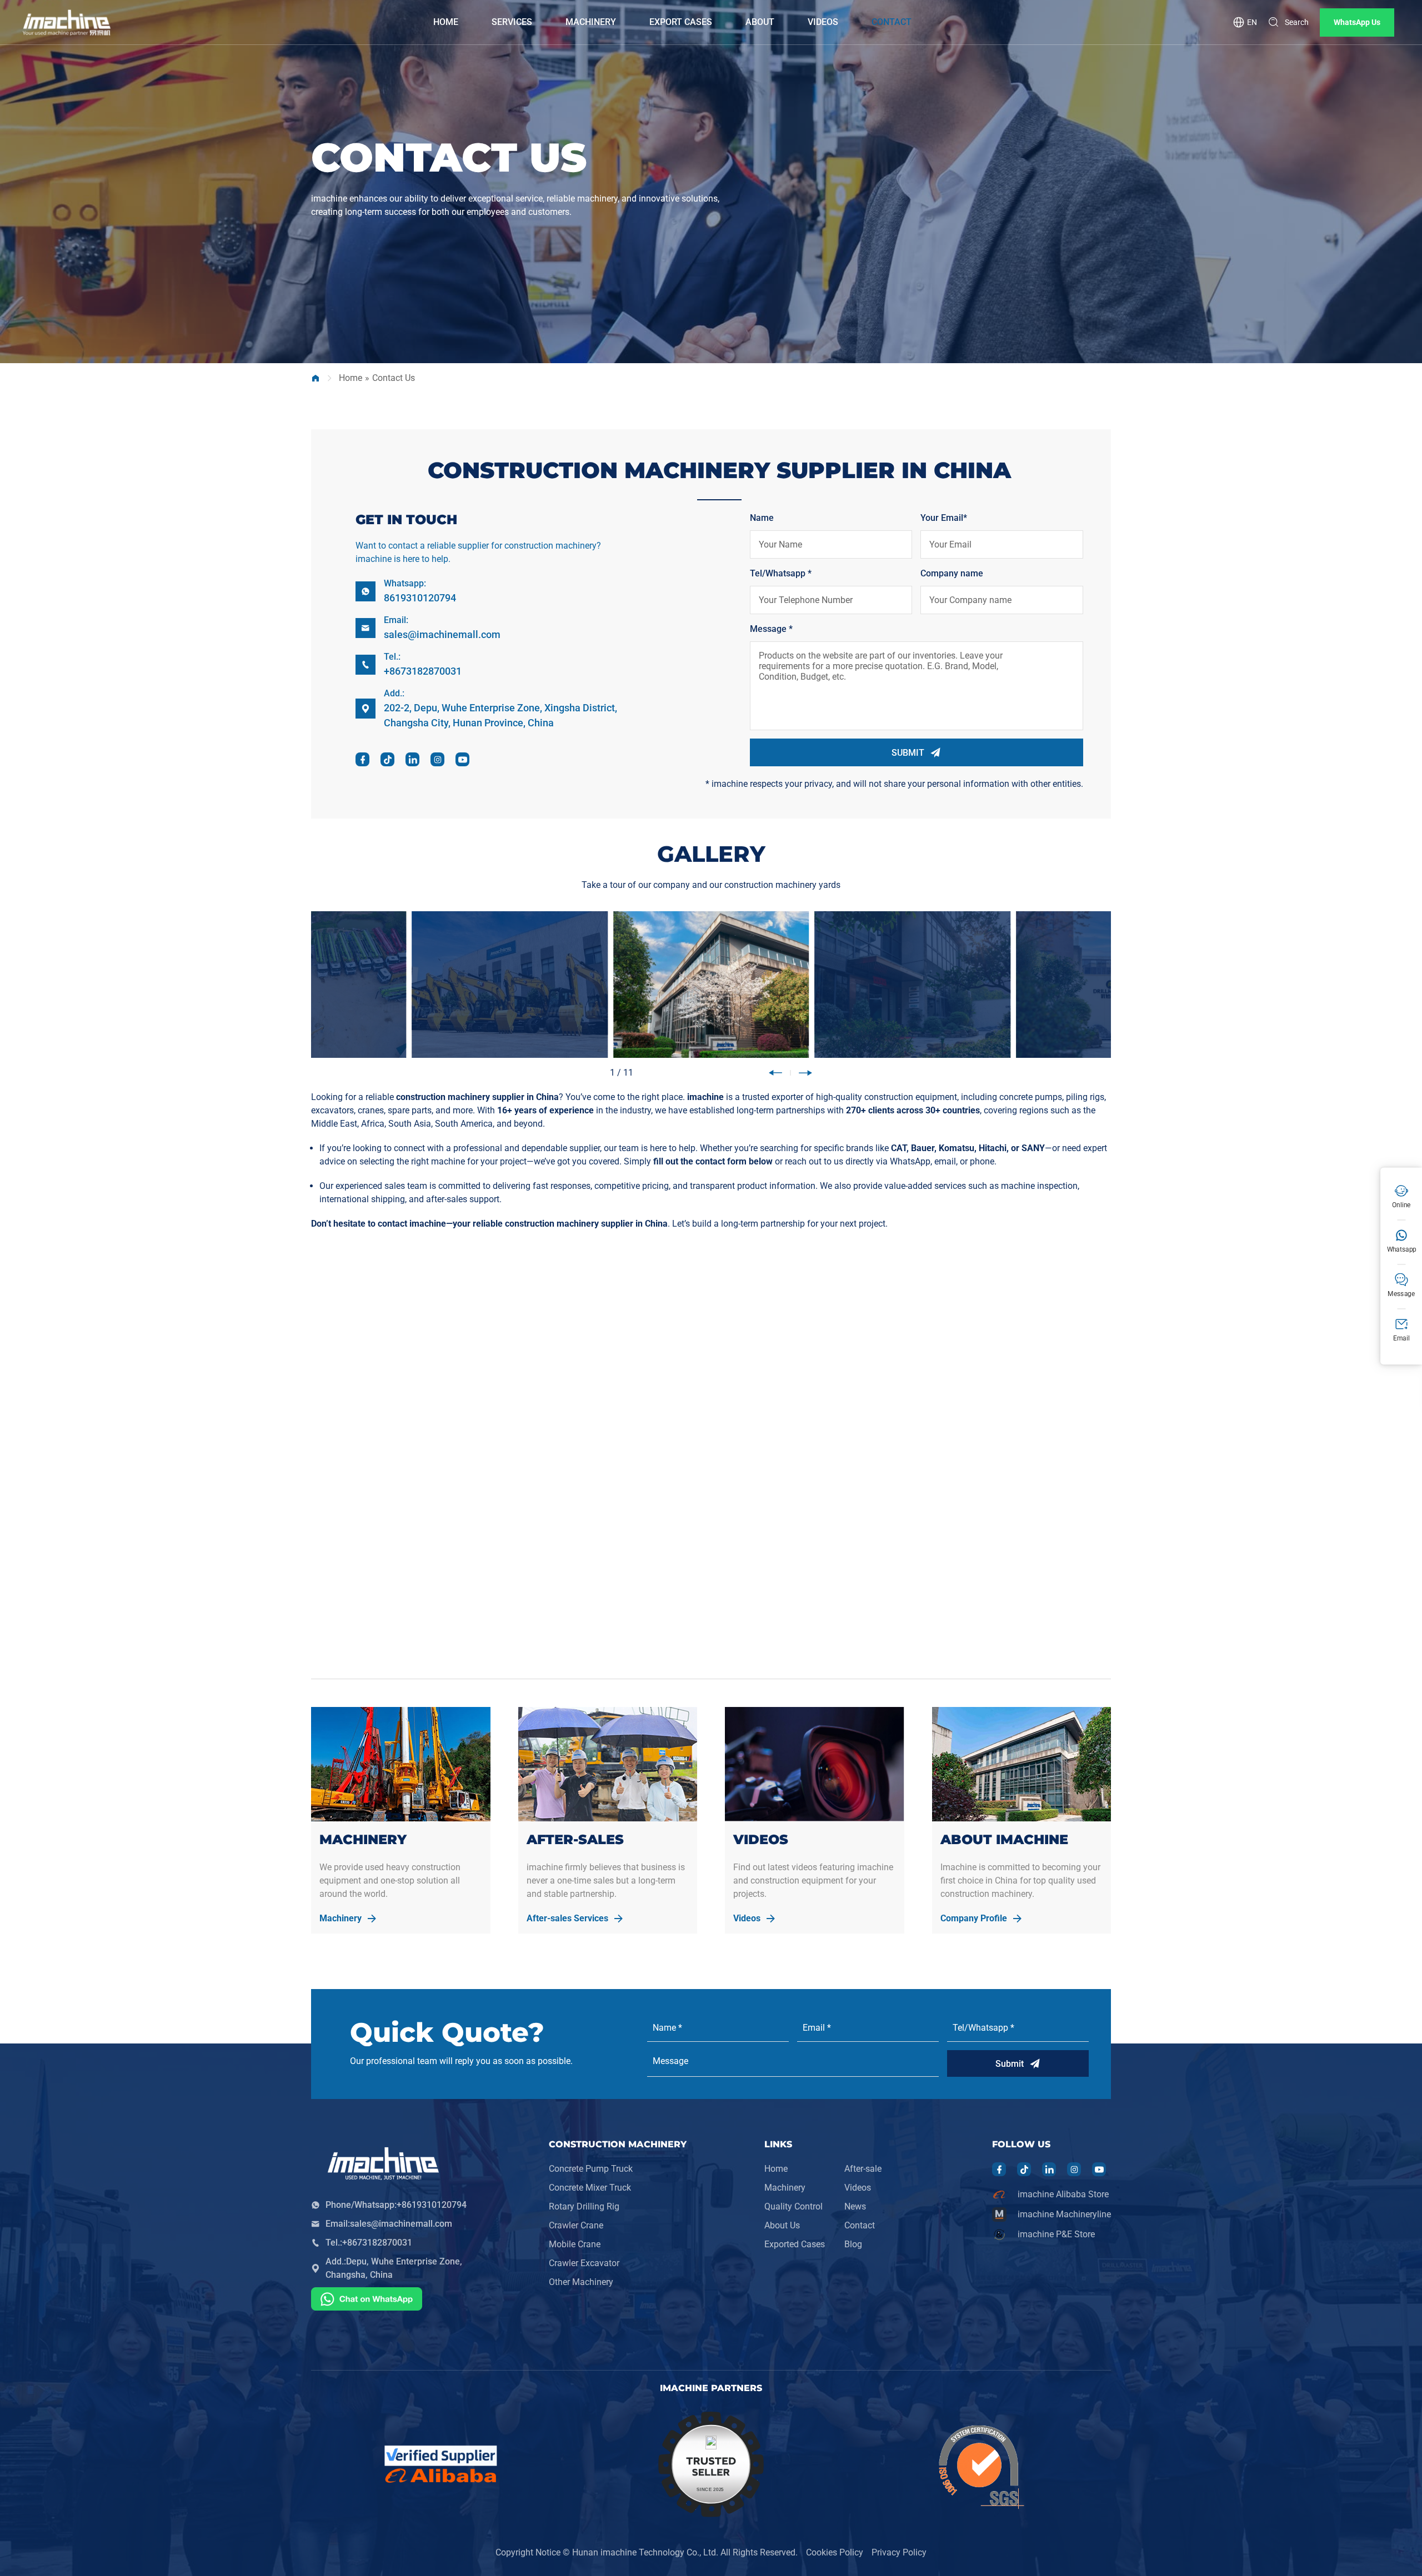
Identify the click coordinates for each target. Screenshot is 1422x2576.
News (855, 2206)
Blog (853, 2244)
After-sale (863, 2169)
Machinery (785, 2188)
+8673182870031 (423, 671)
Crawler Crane (576, 2225)
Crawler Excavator (584, 2263)
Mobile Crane (575, 2244)
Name (762, 518)
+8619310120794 (432, 2205)
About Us (782, 2225)
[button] (775, 1073)
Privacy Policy (899, 2552)
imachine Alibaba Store (1063, 2194)
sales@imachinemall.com (442, 634)
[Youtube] (463, 760)
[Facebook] (363, 760)
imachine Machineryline (1064, 2214)
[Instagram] (438, 760)
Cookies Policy (835, 2552)
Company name (952, 573)
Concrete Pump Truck (591, 2169)
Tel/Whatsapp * (781, 573)
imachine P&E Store (1056, 2234)
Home (351, 378)
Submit (1010, 2064)
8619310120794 (420, 598)
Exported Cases (795, 2244)
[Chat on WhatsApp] (367, 2301)
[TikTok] (388, 760)
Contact (860, 2225)
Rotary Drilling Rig (584, 2206)
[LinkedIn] (413, 760)
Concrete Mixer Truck (590, 2188)
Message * (771, 629)
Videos (858, 2188)
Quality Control (793, 2206)
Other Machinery (581, 2282)
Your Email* (944, 518)
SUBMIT (908, 753)
